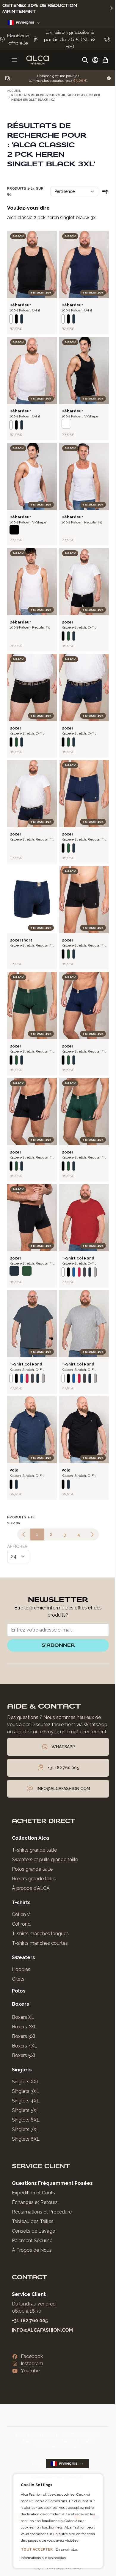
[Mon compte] (95, 60)
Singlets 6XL (26, 2120)
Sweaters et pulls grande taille (45, 1860)
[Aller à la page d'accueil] (37, 60)
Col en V (21, 1914)
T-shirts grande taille (34, 1850)
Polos (19, 1991)
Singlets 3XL (26, 2091)
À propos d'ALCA (31, 1888)
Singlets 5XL (26, 2110)
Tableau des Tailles (33, 2221)
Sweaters (23, 1957)
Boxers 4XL (25, 2046)
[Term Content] (109, 78)
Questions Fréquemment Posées (52, 2183)
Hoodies (21, 1969)
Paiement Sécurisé (32, 2241)
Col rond (21, 1924)
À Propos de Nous (32, 2250)
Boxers (21, 2004)
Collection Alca (30, 1838)
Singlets (22, 2070)
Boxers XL (23, 2017)
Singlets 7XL (26, 2129)
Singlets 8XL (26, 2139)
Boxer (68, 622)
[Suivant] (92, 1534)
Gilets (18, 1979)
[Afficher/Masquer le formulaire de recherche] (85, 60)
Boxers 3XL (24, 2036)
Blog (37, 2463)
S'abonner (58, 1645)
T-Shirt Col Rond (78, 1258)
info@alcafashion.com (42, 2330)
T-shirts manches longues (40, 1934)
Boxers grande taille (34, 1879)
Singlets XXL (26, 2082)
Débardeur (20, 305)
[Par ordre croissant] (105, 191)
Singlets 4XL (26, 2101)
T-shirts (21, 1903)
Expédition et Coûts (33, 2193)
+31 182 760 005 (30, 2321)
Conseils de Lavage (33, 2231)
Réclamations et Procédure (42, 2212)
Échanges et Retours (35, 2202)
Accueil (14, 91)
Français (25, 23)
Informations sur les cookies (41, 2558)
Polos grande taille (32, 1869)
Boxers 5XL (24, 2055)
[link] (24, 1534)
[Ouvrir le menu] (14, 60)
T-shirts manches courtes (40, 1943)
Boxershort (21, 940)
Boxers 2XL (24, 2027)
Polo (14, 1470)
